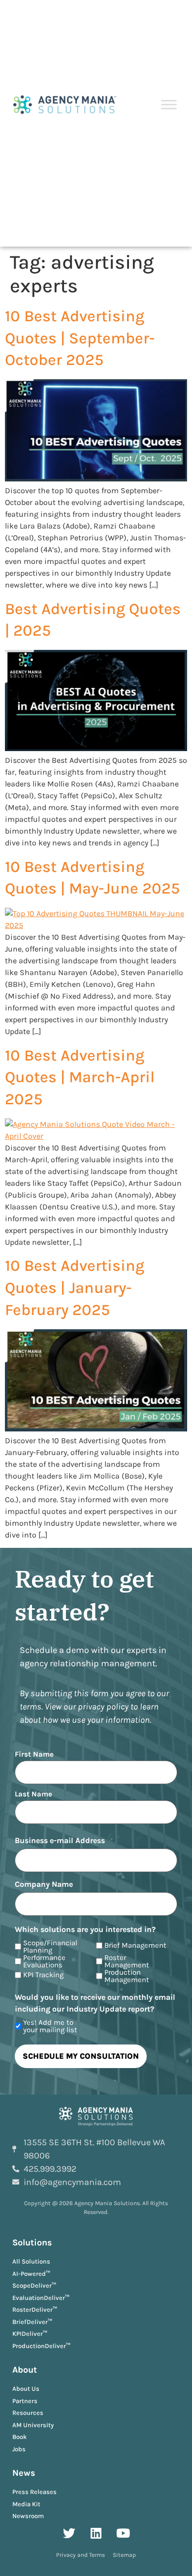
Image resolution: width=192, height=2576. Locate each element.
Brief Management (135, 1946)
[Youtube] (123, 2533)
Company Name (44, 1884)
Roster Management (127, 1961)
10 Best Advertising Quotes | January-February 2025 (75, 1288)
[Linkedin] (96, 2533)
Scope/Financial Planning (50, 1947)
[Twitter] (69, 2533)
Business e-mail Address (60, 1841)
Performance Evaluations (44, 1961)
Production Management (127, 1976)
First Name (34, 1754)
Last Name (33, 1794)
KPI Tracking (43, 1975)
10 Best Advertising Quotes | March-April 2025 (80, 1078)
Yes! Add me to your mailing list (50, 2026)
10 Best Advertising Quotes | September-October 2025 (80, 338)
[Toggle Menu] (169, 105)
